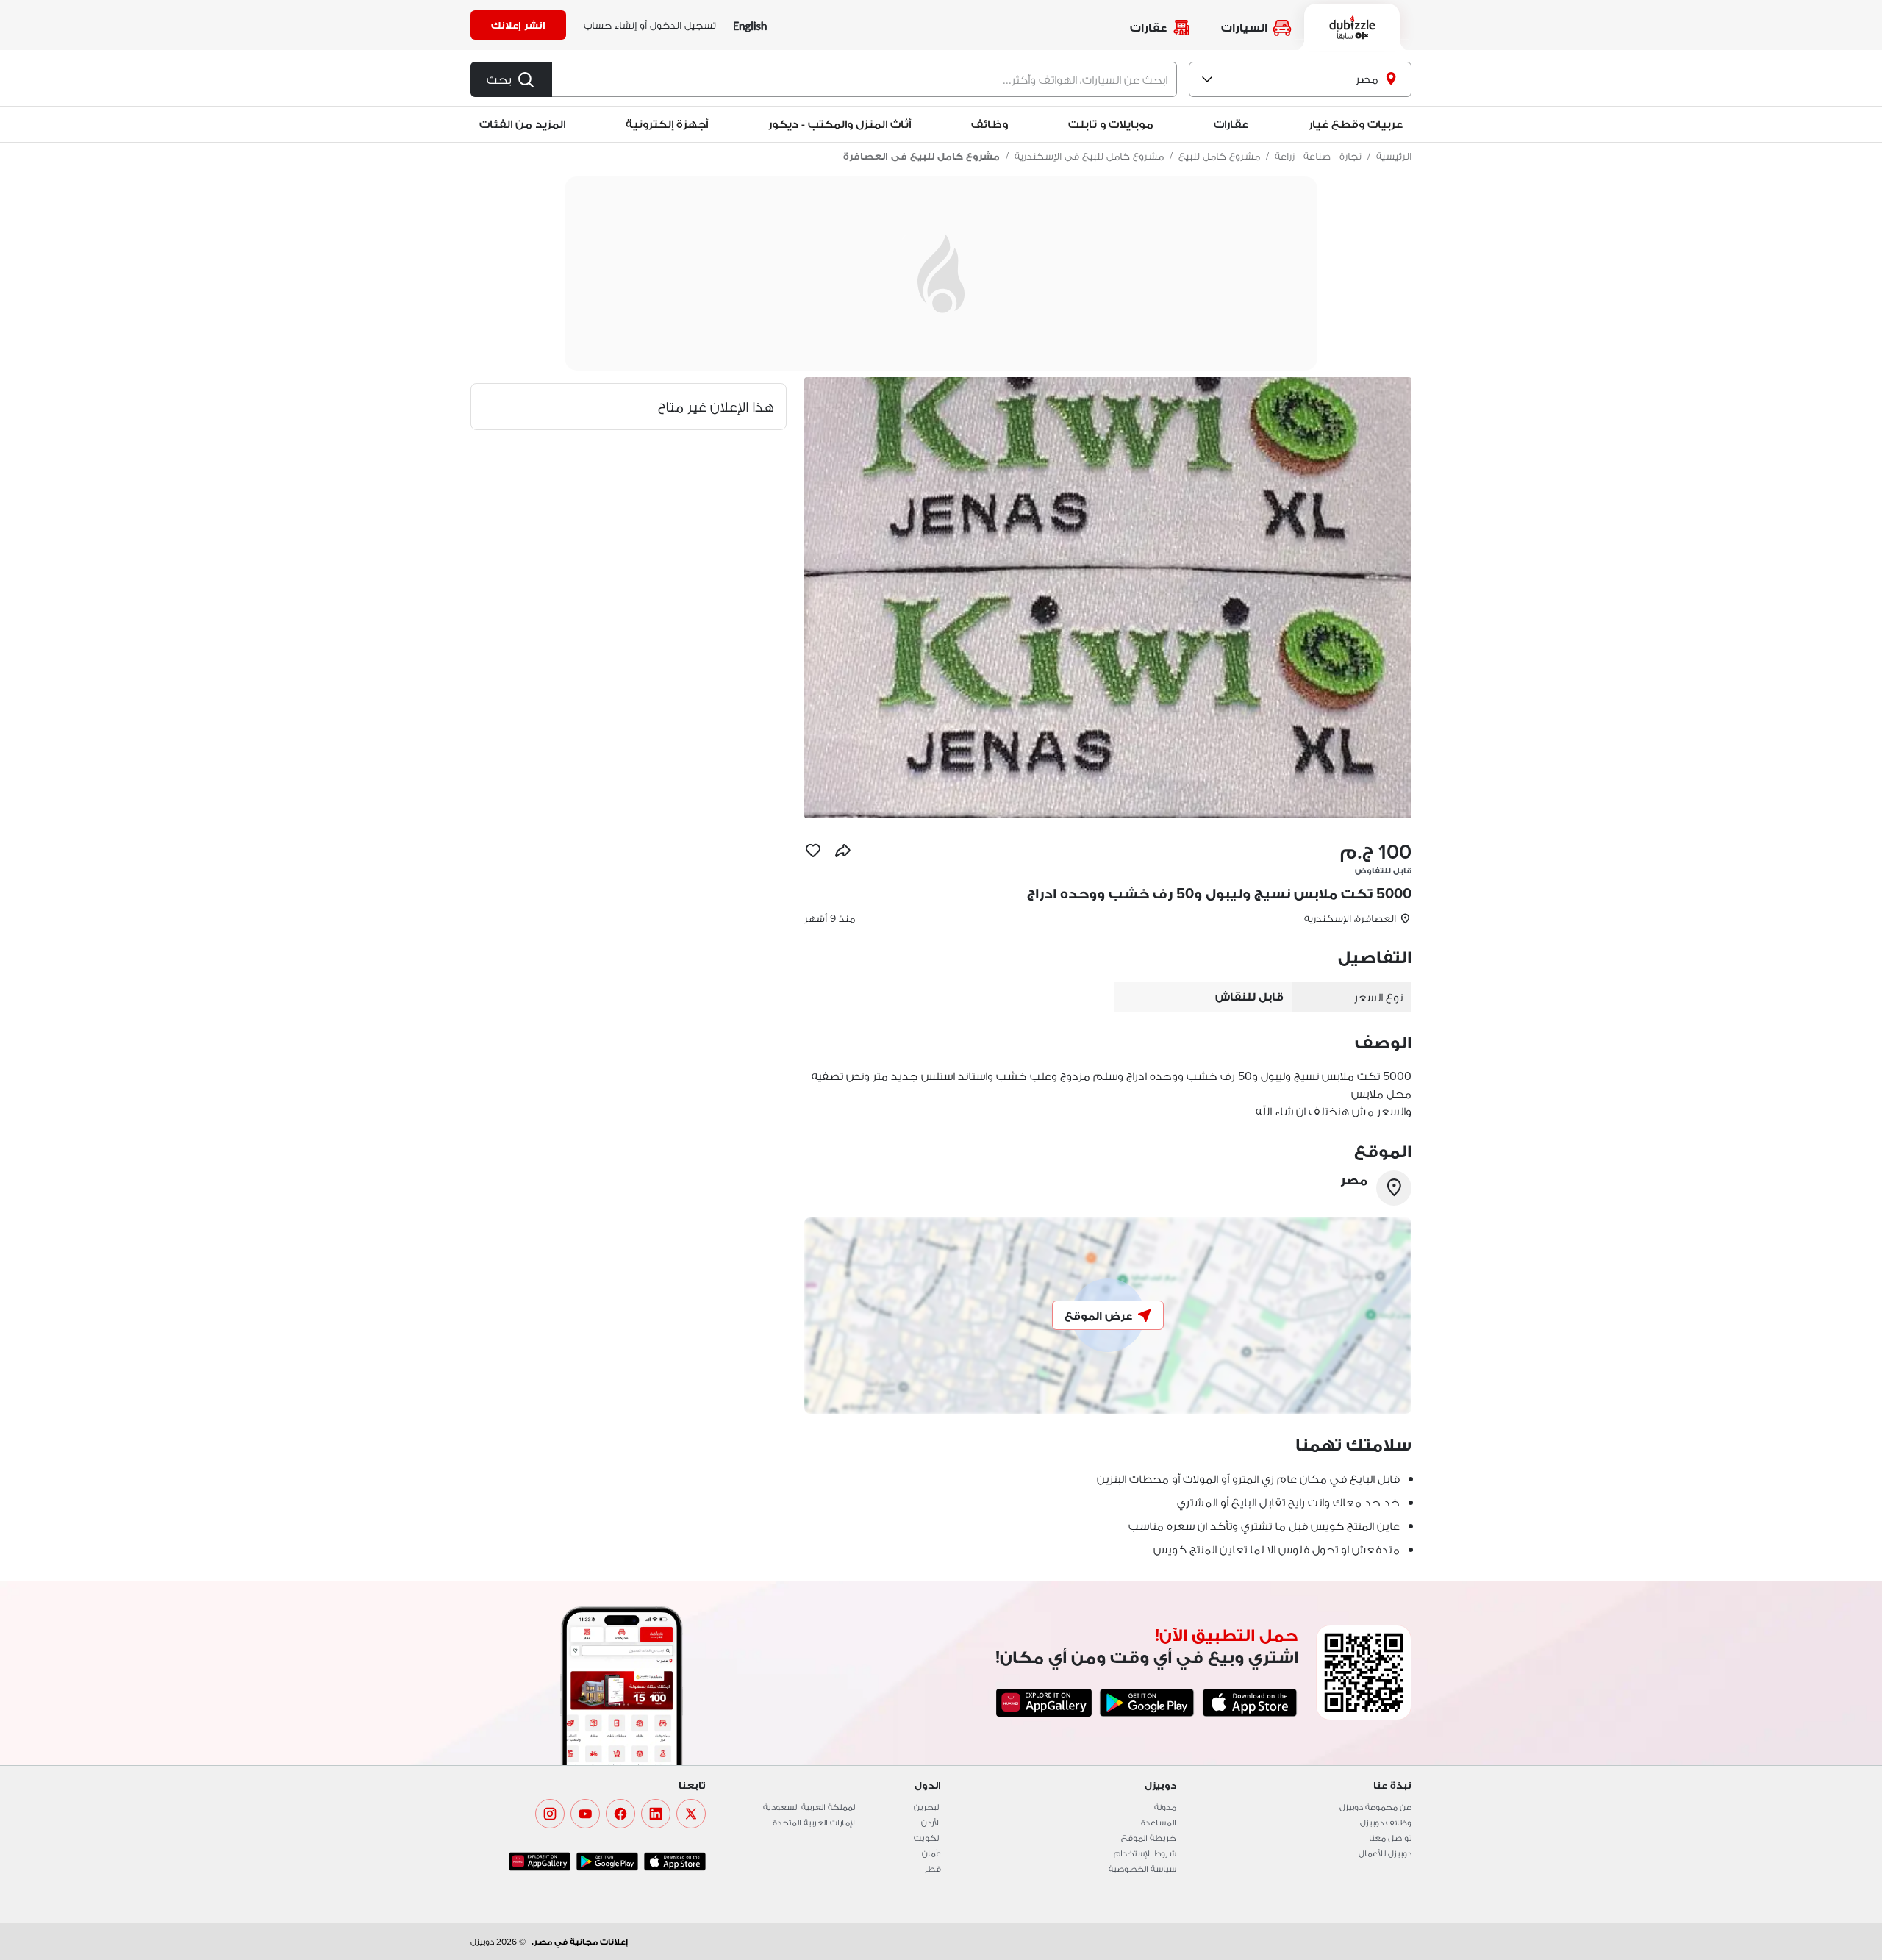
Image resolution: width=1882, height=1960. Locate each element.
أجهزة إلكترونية (667, 124)
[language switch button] (750, 25)
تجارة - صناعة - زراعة (1318, 156)
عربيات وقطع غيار (1356, 124)
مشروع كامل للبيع (1219, 156)
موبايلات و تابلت (1111, 124)
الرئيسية (1394, 156)
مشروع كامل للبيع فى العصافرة (922, 156)
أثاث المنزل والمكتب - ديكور (840, 124)
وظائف (990, 124)
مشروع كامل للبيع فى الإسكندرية (1089, 156)
